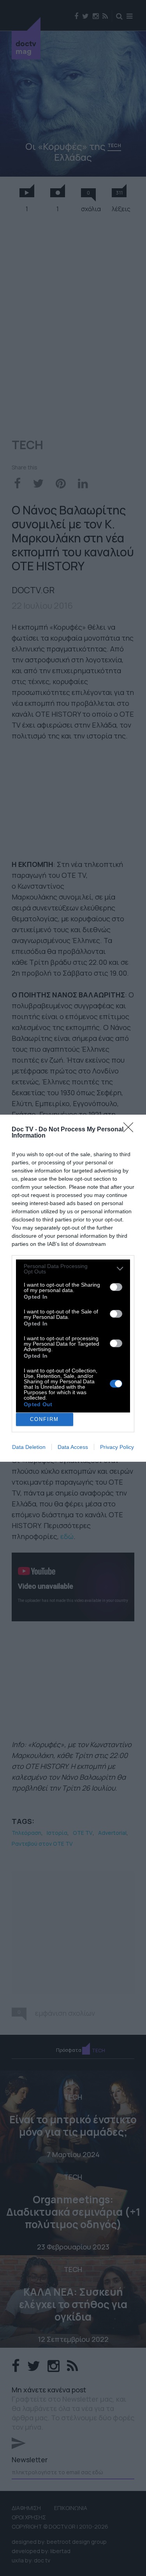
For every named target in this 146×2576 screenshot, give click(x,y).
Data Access (73, 1447)
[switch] (116, 1287)
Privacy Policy (117, 1447)
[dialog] (73, 1288)
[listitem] (73, 1269)
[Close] (131, 1130)
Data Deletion (29, 1447)
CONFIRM (44, 1419)
